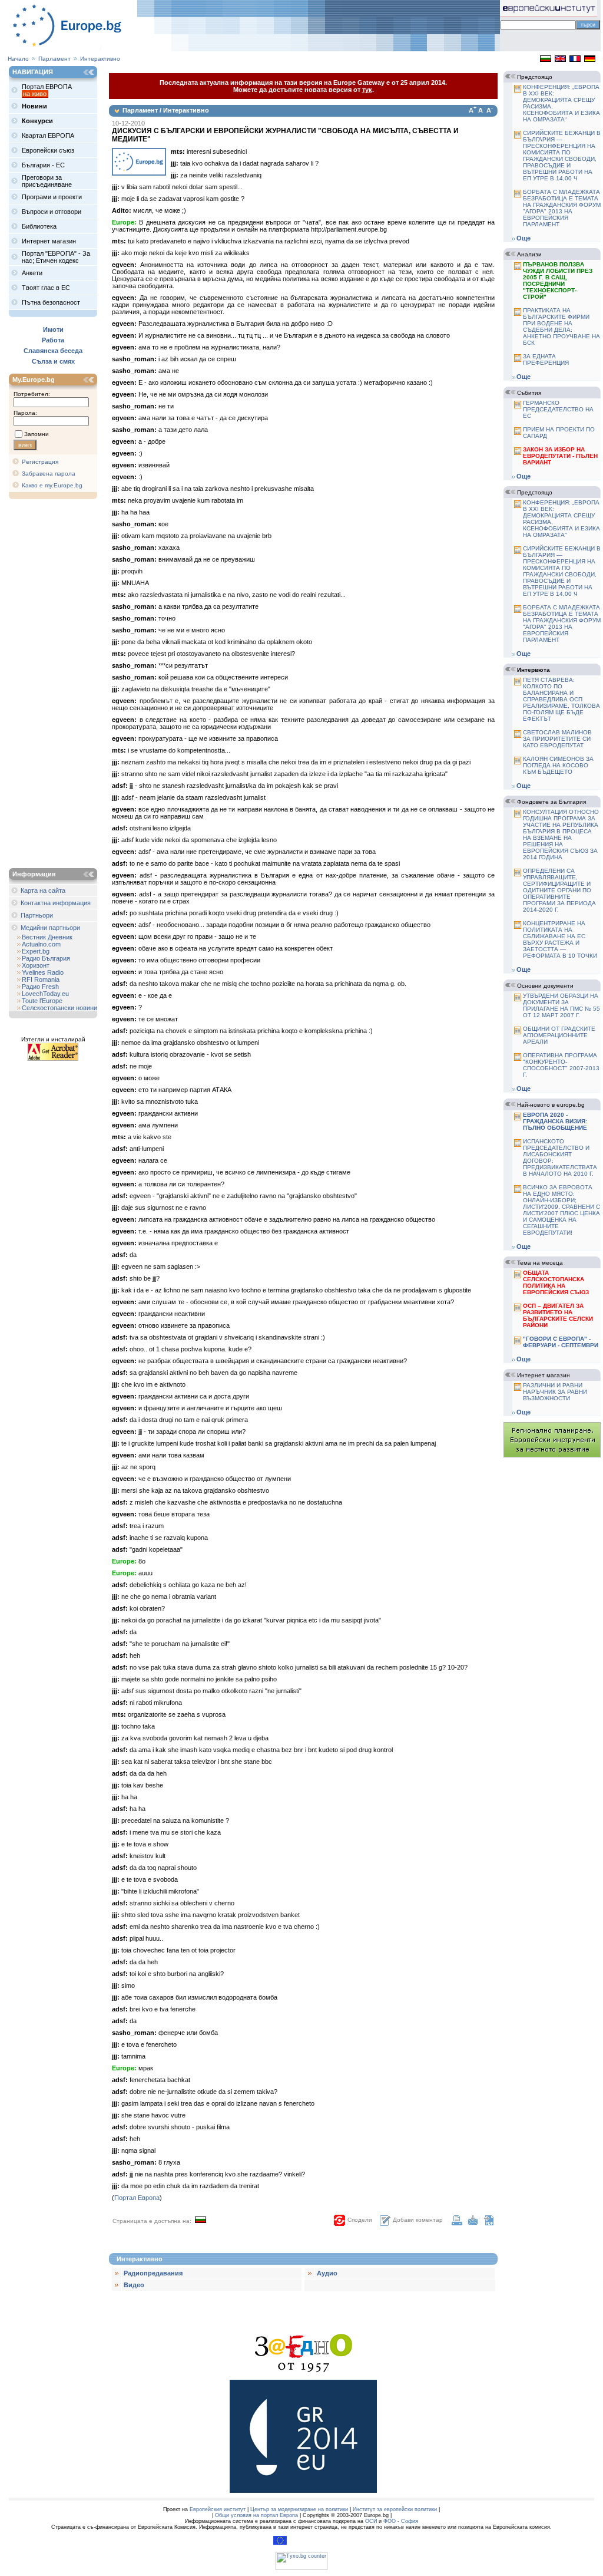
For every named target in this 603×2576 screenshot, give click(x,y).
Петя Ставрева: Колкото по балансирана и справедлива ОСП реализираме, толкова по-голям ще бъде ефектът (561, 699)
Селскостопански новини (59, 1008)
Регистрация (40, 462)
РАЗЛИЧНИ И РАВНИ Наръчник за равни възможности (555, 1392)
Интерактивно (100, 59)
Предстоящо (535, 77)
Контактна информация (56, 903)
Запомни (37, 434)
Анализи (529, 254)
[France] (575, 60)
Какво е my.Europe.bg (52, 485)
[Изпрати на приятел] (473, 2223)
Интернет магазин (544, 1375)
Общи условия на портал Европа (256, 2515)
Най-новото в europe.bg (551, 1105)
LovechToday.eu (45, 994)
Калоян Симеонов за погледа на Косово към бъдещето (558, 765)
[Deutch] (590, 60)
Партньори (37, 915)
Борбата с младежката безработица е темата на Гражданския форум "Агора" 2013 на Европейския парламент (562, 208)
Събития (529, 393)
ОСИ (371, 2521)
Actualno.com (41, 944)
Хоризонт (36, 965)
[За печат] (457, 2223)
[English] (560, 60)
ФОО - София (401, 2521)
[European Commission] (280, 2543)
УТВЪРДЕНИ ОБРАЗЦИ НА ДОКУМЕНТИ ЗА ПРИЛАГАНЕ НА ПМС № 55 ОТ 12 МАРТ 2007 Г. (561, 1005)
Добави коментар (418, 2220)
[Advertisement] (56, 685)
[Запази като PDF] (489, 2223)
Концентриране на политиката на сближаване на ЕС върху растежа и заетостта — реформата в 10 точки (560, 939)
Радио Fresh (40, 987)
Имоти (53, 329)
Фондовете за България (551, 802)
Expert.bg (36, 951)
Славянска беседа (53, 351)
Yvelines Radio (43, 972)
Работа (53, 340)
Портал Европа (137, 2198)
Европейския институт (218, 2509)
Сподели (360, 2220)
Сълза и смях (53, 361)
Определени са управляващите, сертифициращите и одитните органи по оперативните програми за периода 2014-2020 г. (559, 890)
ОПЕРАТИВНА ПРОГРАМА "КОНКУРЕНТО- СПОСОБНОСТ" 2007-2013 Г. (561, 1065)
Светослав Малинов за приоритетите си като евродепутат (557, 739)
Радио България (46, 958)
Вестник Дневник (47, 937)
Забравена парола (49, 474)
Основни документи (545, 986)
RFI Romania (41, 979)
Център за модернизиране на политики (299, 2509)
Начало (18, 59)
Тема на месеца (540, 1263)
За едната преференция (546, 359)
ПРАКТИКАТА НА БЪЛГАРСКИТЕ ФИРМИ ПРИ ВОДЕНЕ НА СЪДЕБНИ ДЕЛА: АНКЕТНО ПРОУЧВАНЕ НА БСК (561, 326)
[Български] (546, 60)
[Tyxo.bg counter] (301, 2568)
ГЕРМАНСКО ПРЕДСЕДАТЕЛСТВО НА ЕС (558, 409)
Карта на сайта (43, 890)
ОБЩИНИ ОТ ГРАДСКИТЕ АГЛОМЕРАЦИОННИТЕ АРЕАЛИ (559, 1035)
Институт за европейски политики (395, 2509)
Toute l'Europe (42, 1001)
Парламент (54, 59)
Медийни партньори (50, 928)
